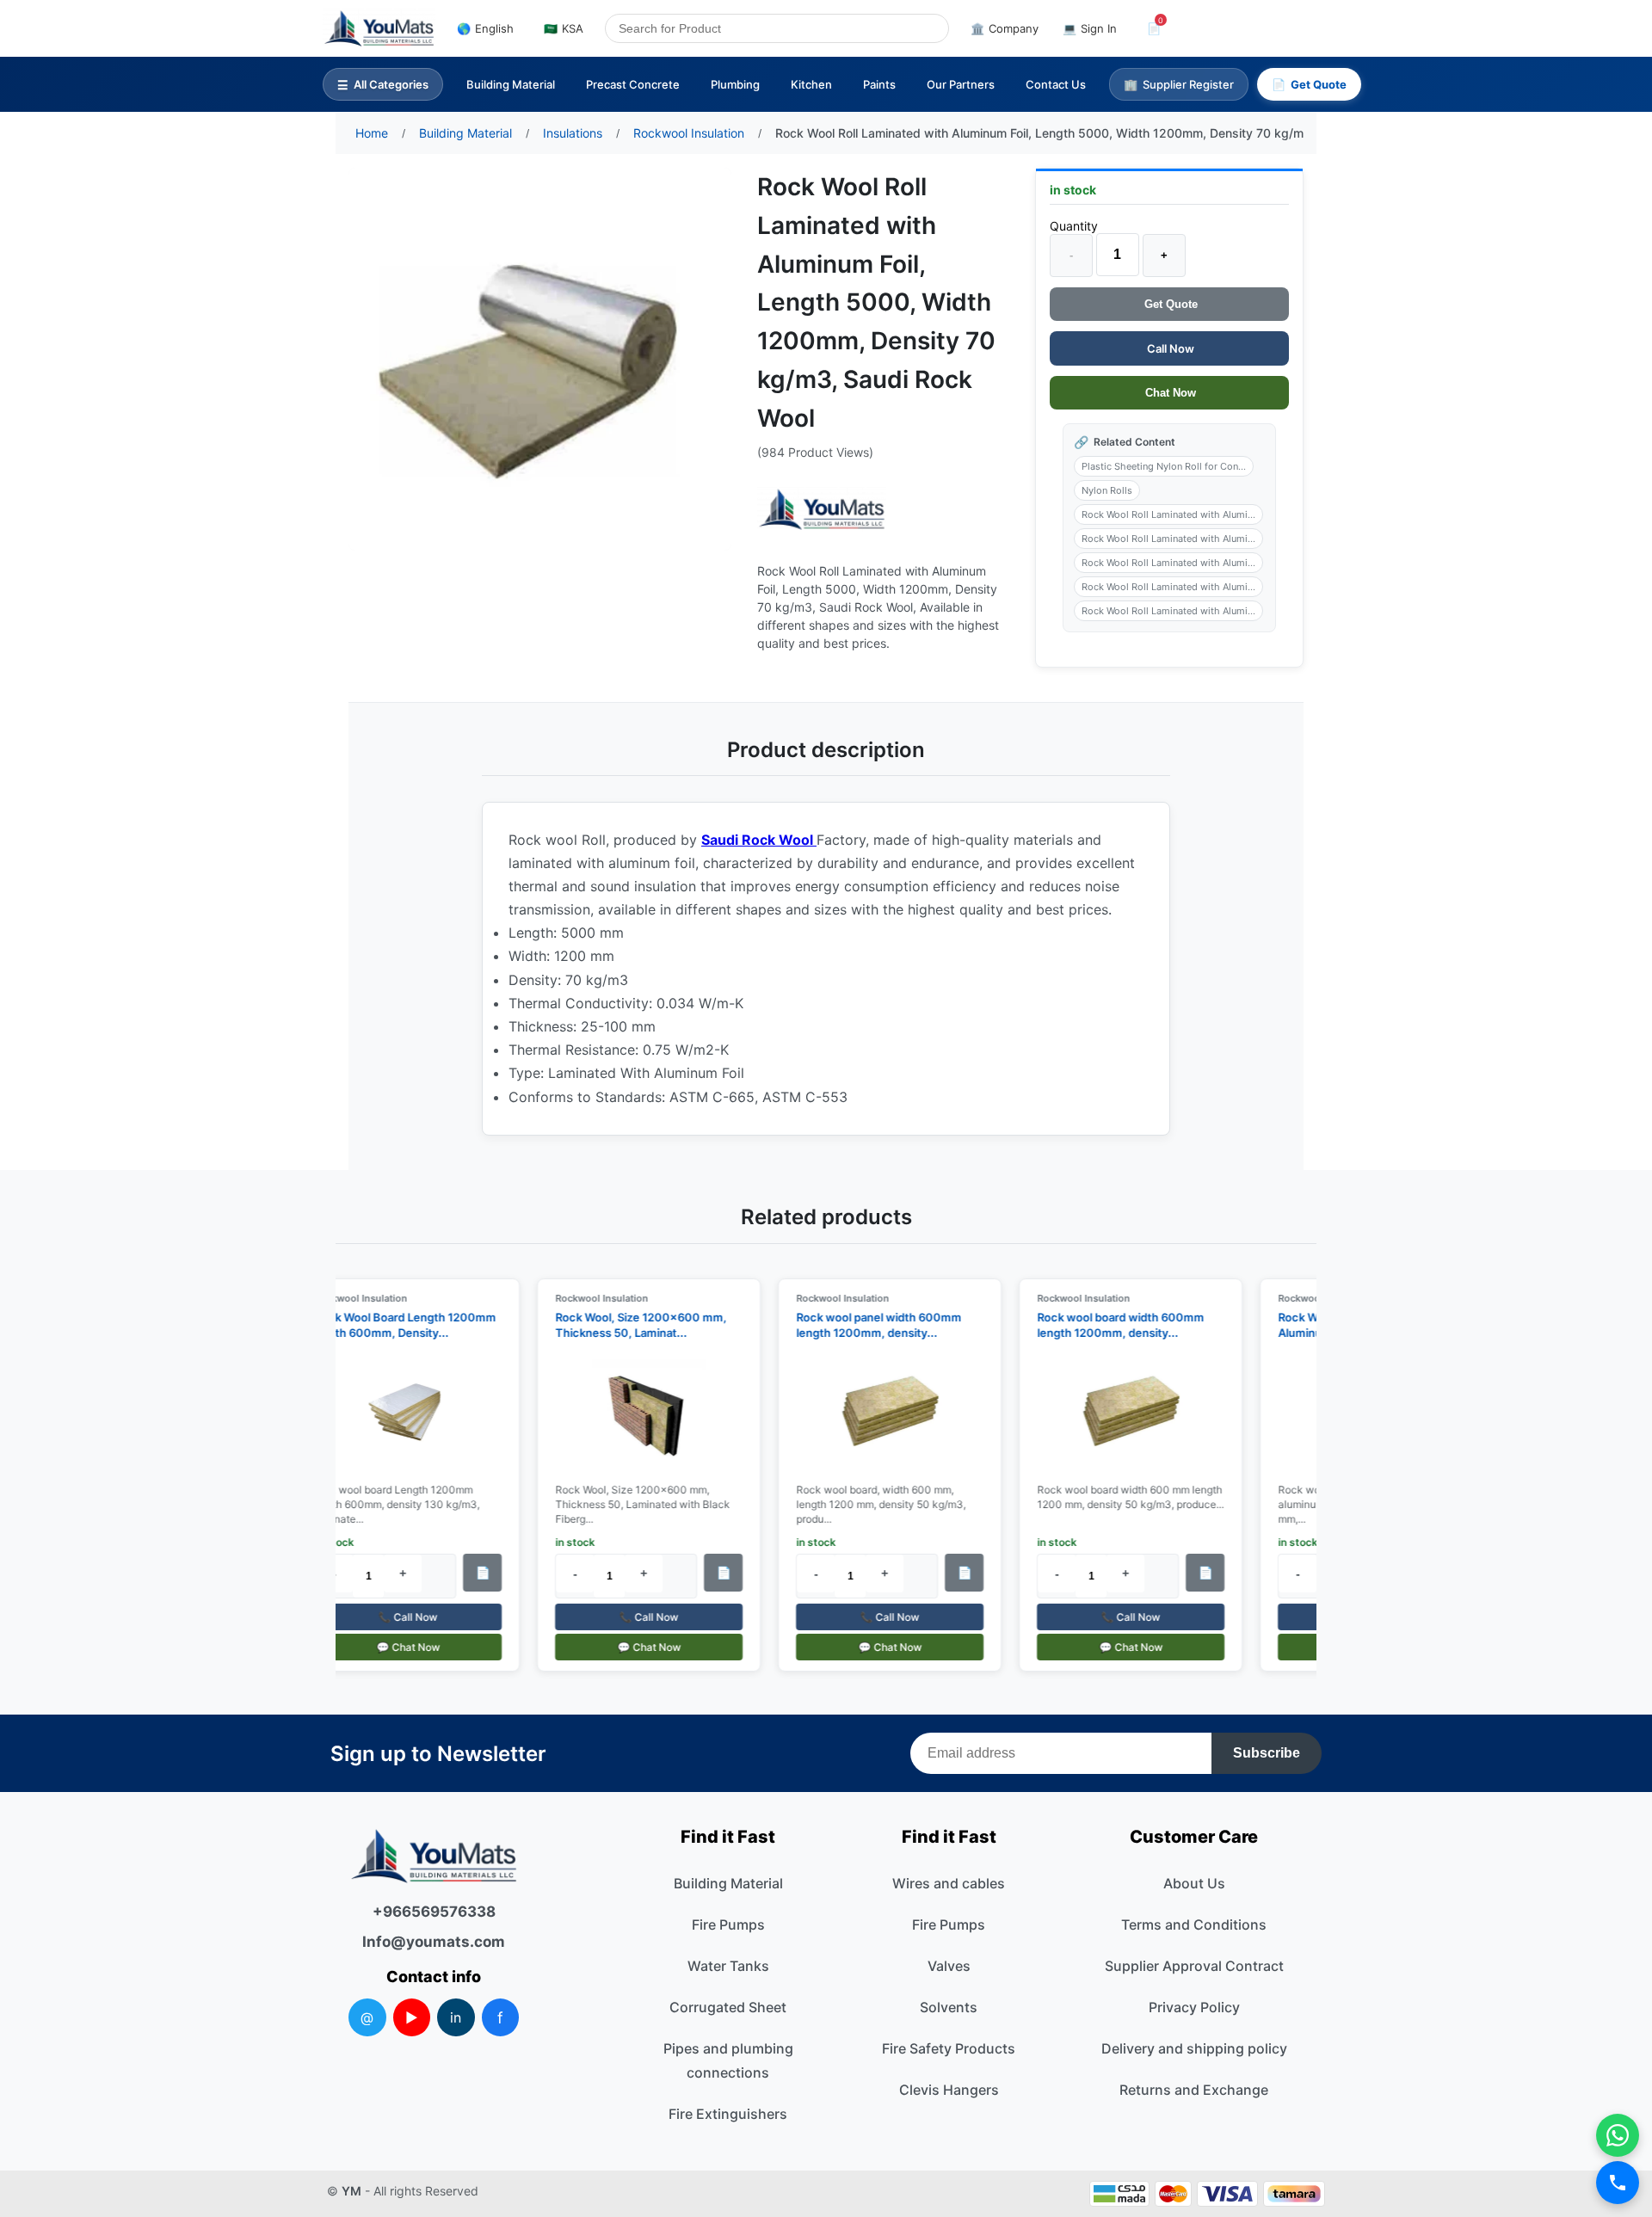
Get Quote (1169, 304)
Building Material (511, 84)
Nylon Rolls (1107, 490)
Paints (879, 84)
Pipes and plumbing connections (728, 2060)
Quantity (1074, 226)
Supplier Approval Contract (1194, 1966)
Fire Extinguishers (728, 2114)
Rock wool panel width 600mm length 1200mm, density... (867, 1325)
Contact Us (1056, 84)
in (456, 2017)
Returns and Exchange (1194, 2090)
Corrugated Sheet (728, 2007)
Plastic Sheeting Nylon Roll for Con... (1164, 466)
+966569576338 (434, 1912)
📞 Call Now (396, 1617)
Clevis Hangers (949, 2090)
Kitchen (811, 84)
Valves (949, 1966)
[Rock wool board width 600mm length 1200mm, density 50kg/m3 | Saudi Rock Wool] (1119, 1413)
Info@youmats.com (434, 1942)
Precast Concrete (633, 84)
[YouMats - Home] (822, 510)
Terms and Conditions (1194, 1924)
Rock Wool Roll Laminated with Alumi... (1168, 514)
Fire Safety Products (949, 2048)
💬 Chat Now (397, 1647)
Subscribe (1267, 1753)
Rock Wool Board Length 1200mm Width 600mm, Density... (394, 1325)
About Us (1194, 1883)
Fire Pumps (728, 1924)
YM (351, 2191)
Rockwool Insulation (349, 1298)
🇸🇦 (564, 28)
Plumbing (735, 84)
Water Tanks (728, 1966)
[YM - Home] (379, 28)
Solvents (949, 2007)
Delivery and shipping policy (1194, 2048)
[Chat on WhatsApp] (1618, 2135)
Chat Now (1169, 393)
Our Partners (961, 84)
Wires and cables (949, 1883)
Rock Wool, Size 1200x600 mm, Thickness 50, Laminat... (629, 1325)
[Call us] (1618, 2183)
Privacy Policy (1194, 2007)
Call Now (1169, 348)
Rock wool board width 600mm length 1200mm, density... (1109, 1325)
